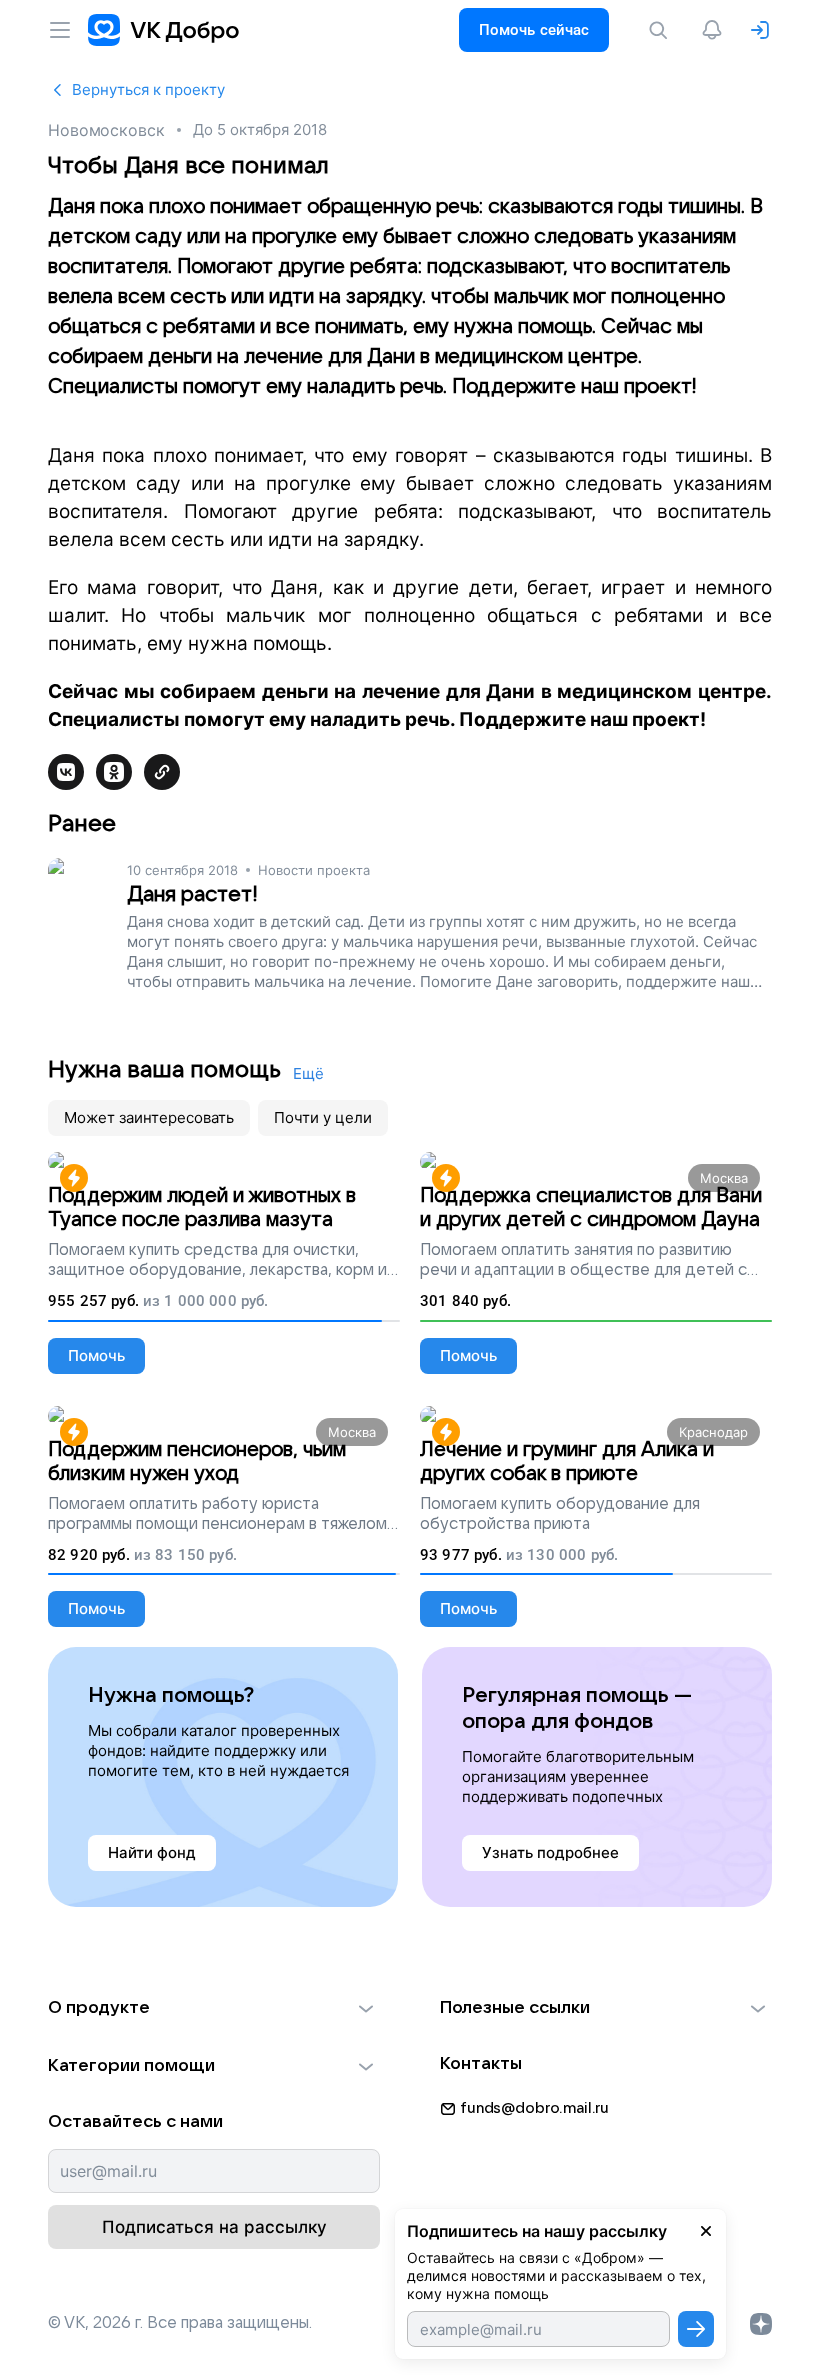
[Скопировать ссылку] (162, 772)
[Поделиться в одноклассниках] (114, 772)
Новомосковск (106, 130)
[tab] (149, 1118)
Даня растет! (192, 894)
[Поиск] (662, 30)
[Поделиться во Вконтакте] (66, 772)
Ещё (308, 1073)
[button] (214, 2008)
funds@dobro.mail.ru (534, 2108)
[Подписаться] (696, 2329)
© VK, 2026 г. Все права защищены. (180, 2323)
